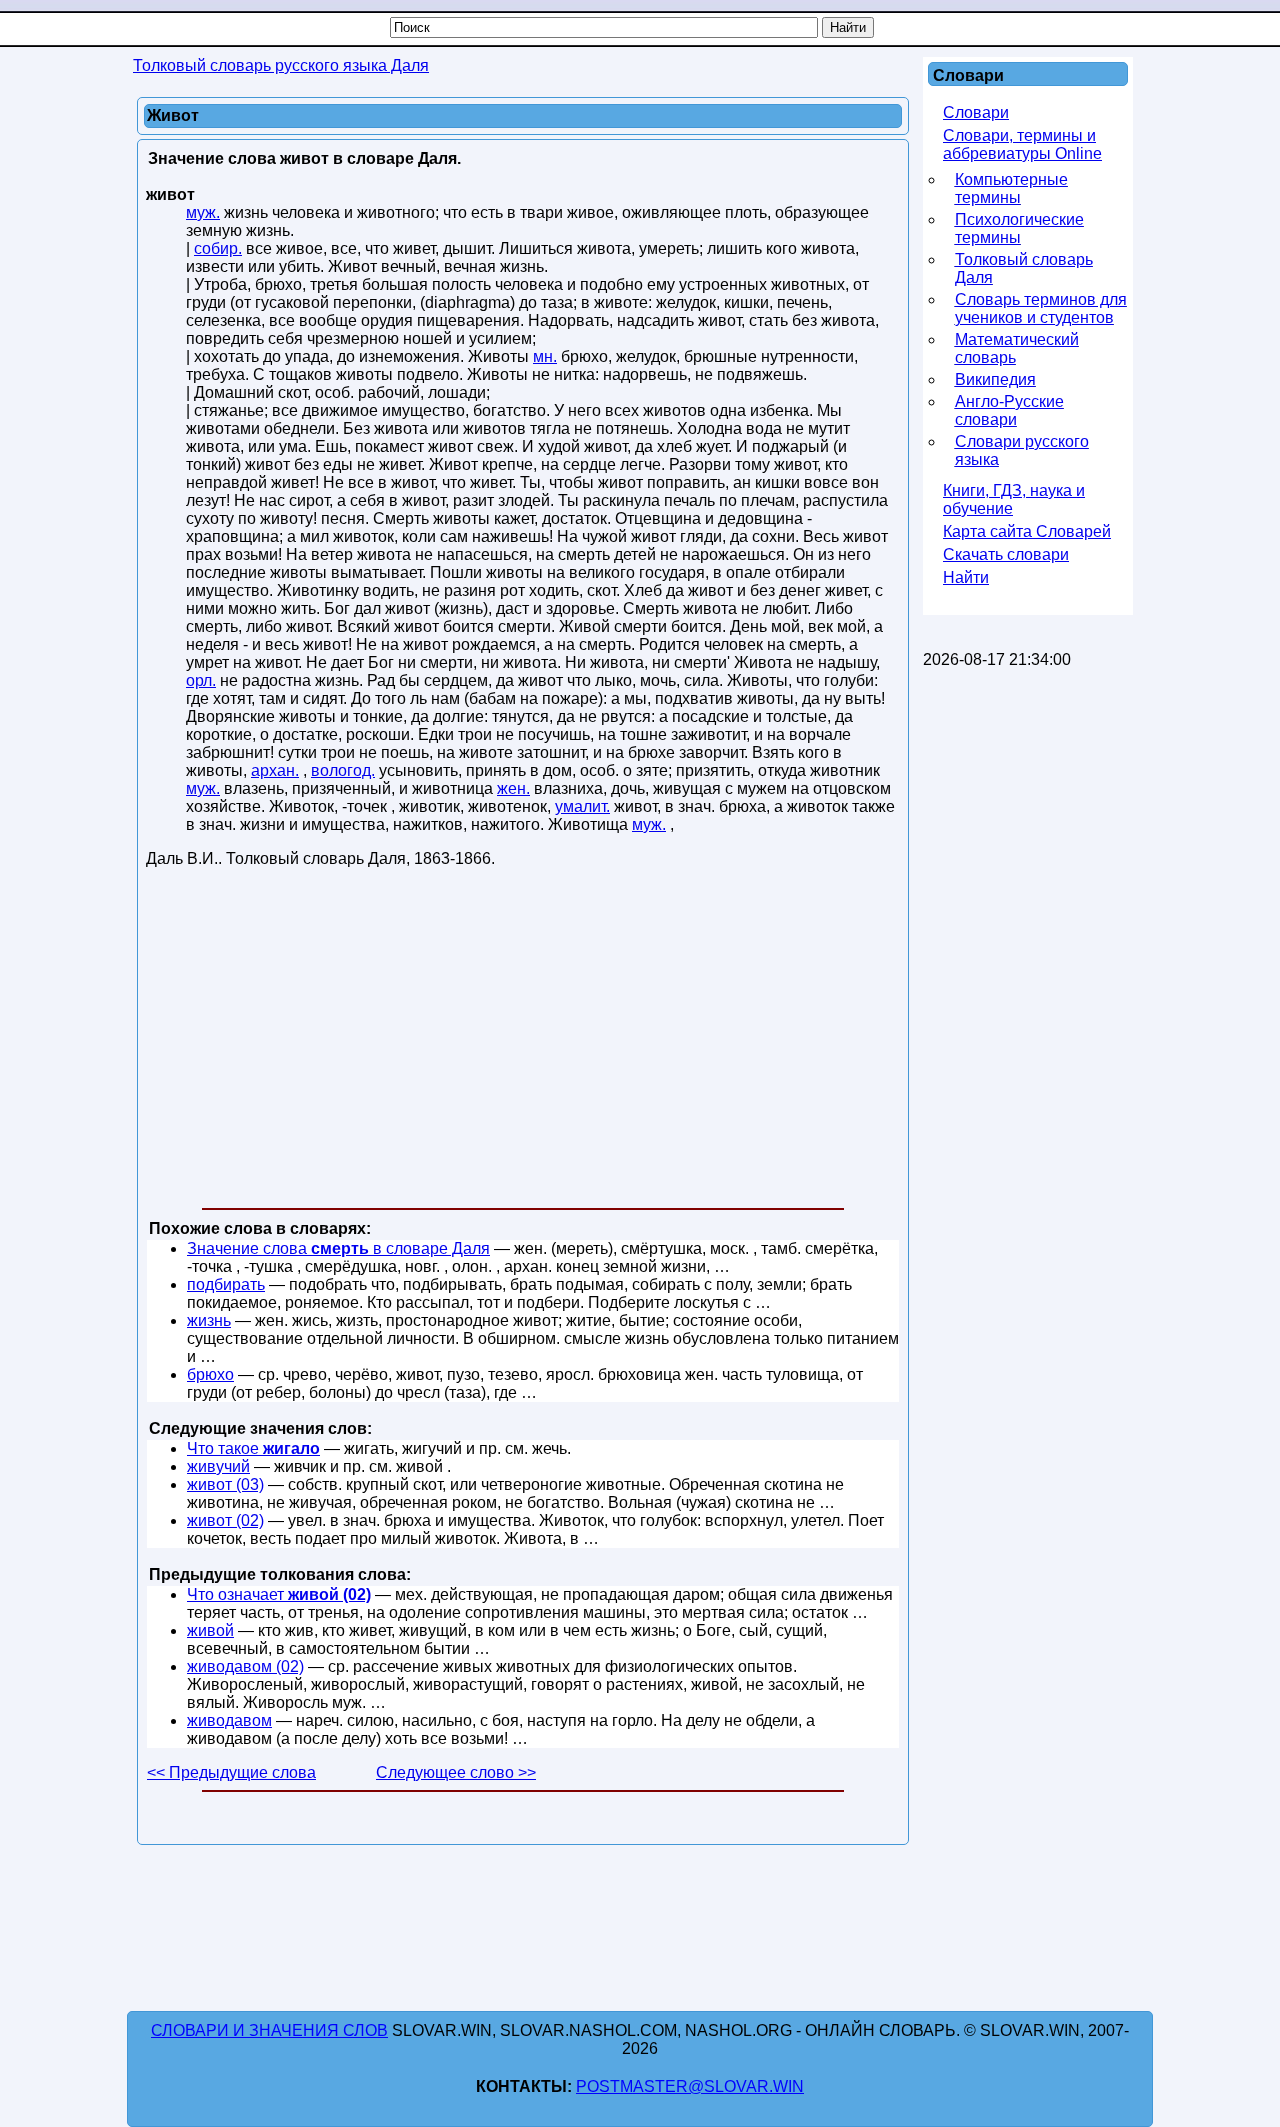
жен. (513, 788)
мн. (545, 356)
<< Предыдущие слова (231, 1772)
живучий (218, 1466)
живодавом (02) (245, 1666)
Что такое (253, 1448)
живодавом (229, 1720)
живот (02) (225, 1520)
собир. (218, 248)
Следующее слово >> (456, 1772)
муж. (203, 212)
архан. (275, 770)
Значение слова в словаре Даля (338, 1248)
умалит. (582, 806)
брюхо (210, 1374)
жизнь (209, 1320)
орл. (201, 680)
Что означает (279, 1594)
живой (210, 1630)
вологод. (343, 770)
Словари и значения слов (269, 2030)
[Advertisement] (523, 1042)
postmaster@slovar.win (690, 2086)
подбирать (226, 1284)
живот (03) (225, 1484)
